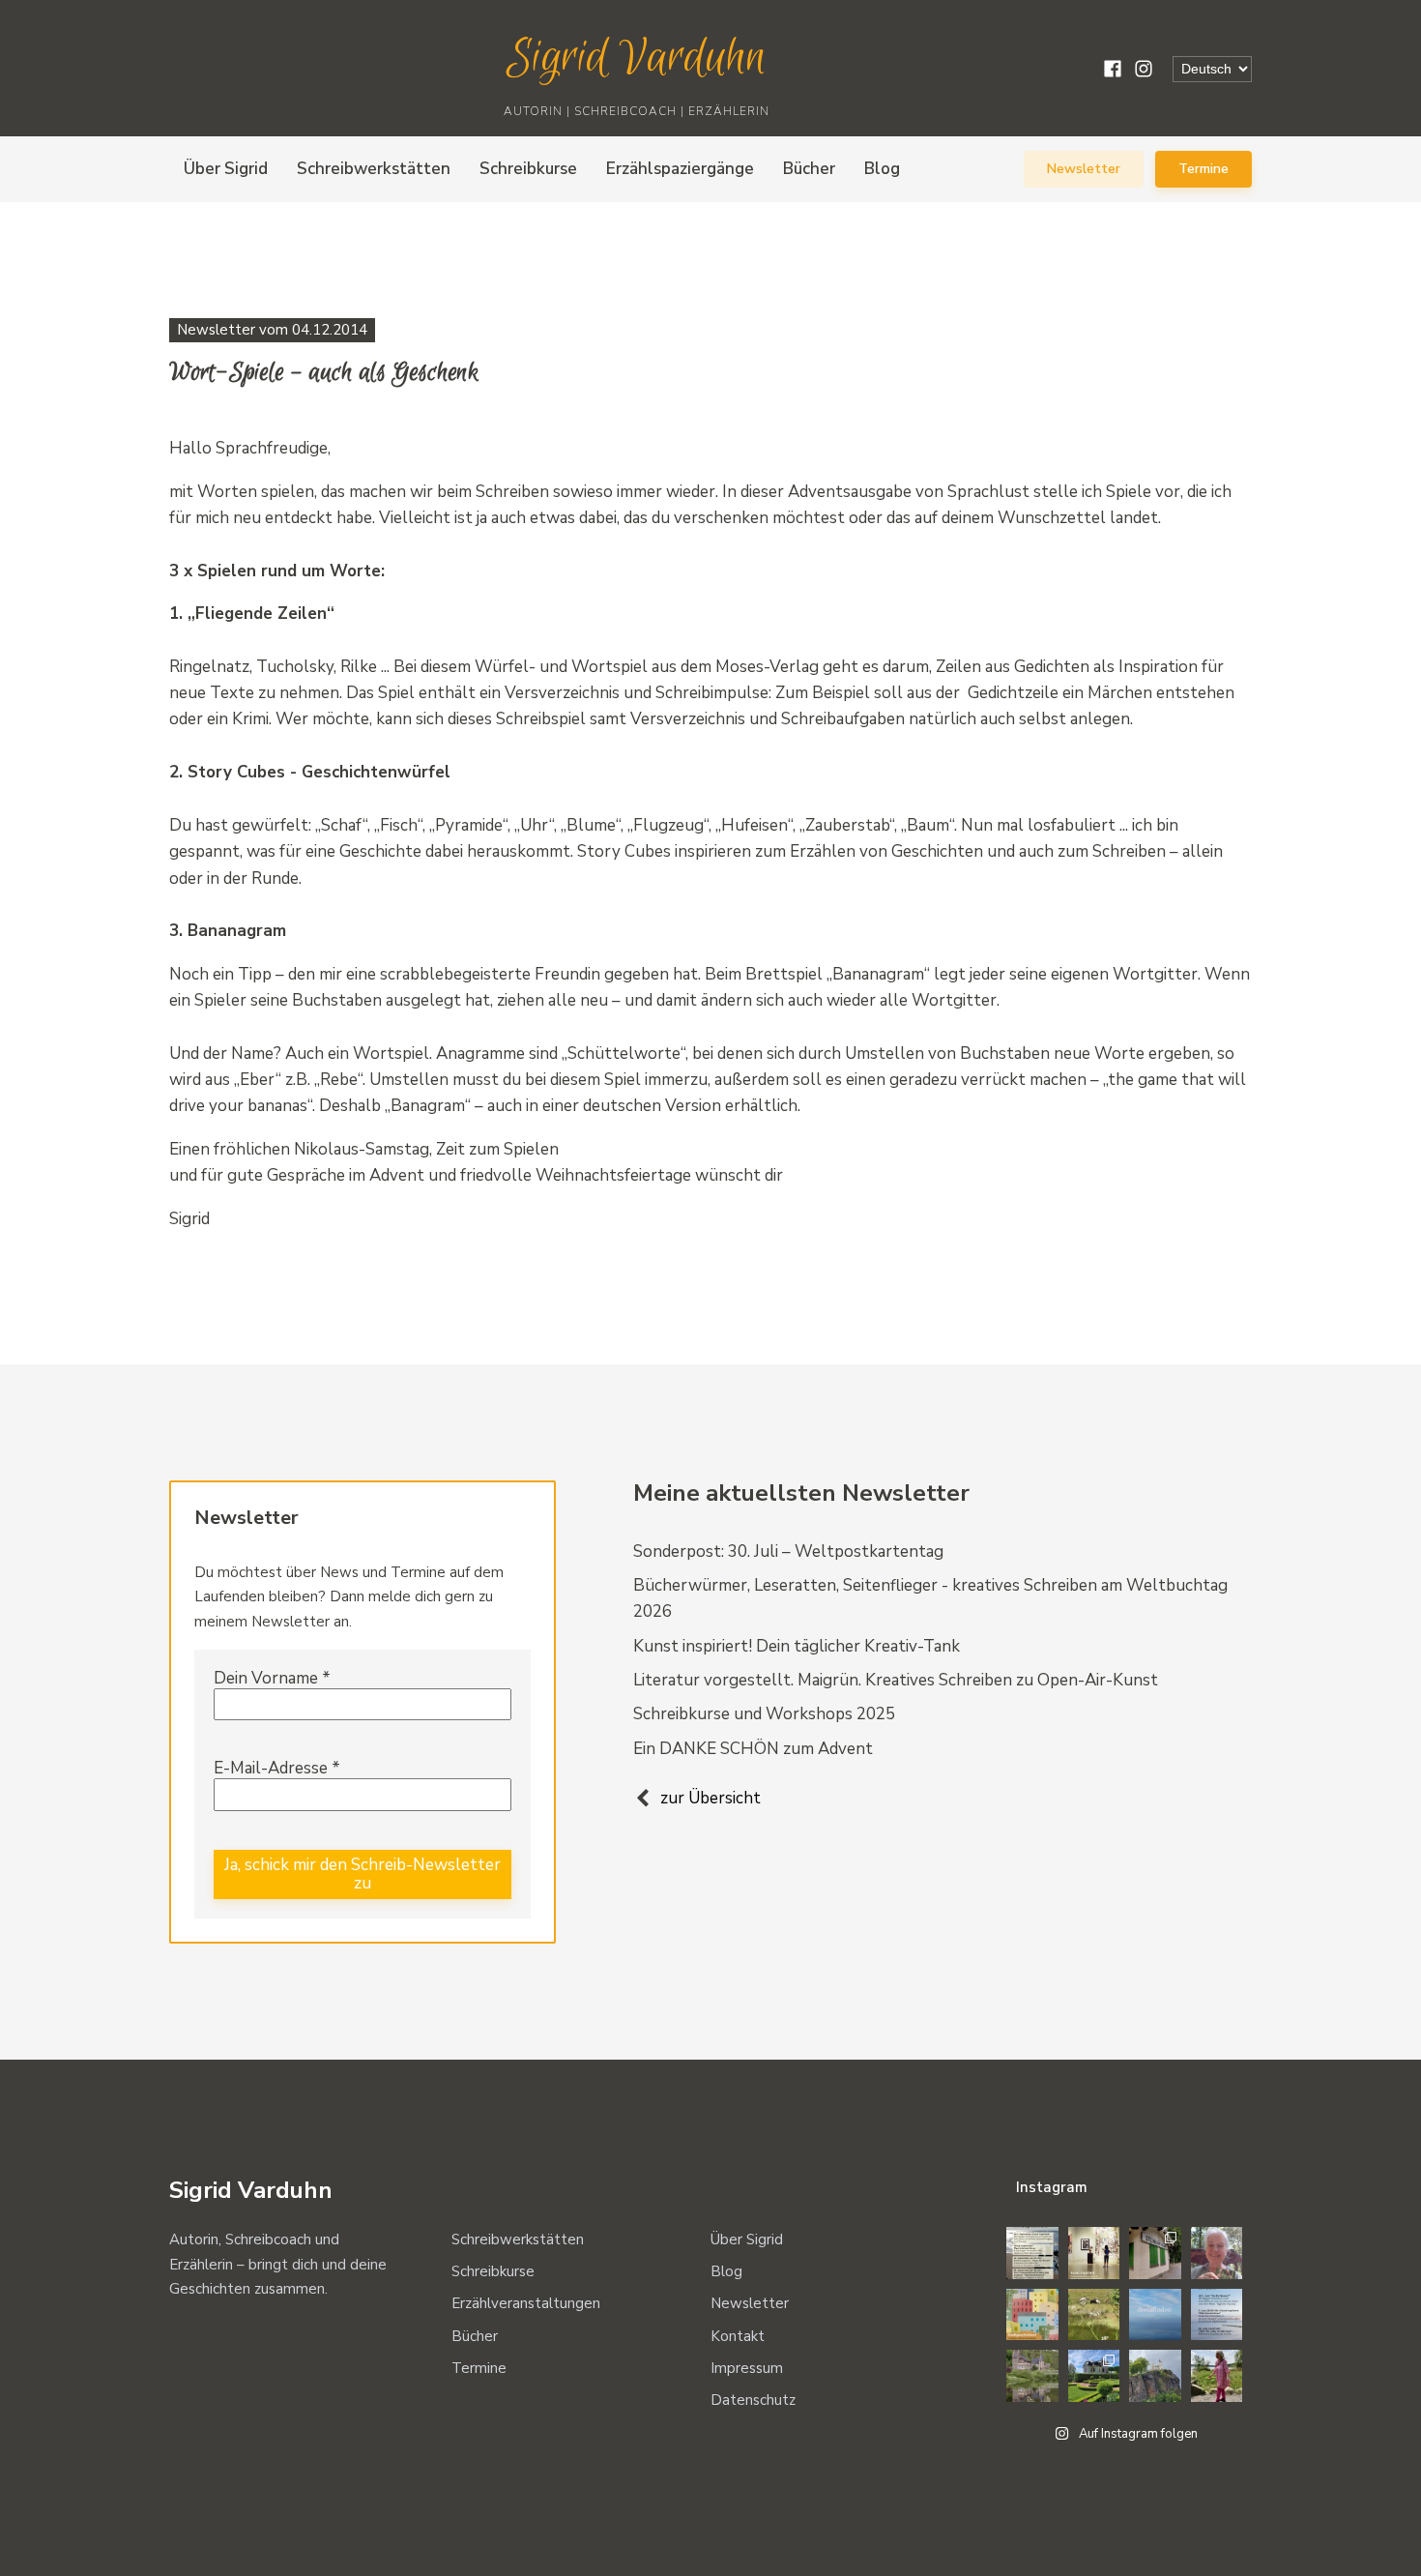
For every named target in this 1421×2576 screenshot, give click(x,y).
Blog (882, 169)
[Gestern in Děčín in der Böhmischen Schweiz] (1155, 2376)
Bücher (809, 169)
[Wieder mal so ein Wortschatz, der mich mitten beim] (1155, 2315)
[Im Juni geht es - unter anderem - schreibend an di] (1217, 2315)
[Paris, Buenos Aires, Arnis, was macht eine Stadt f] (1032, 2315)
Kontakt (738, 2336)
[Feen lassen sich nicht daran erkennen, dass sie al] (1217, 2376)
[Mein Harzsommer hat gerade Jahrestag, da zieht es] (1155, 2253)
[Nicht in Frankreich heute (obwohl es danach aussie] (1032, 2376)
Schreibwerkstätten (374, 169)
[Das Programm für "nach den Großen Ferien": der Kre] (1032, 2253)
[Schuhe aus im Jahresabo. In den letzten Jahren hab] (1217, 2253)
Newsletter (1084, 169)
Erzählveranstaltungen (526, 2303)
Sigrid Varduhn (637, 59)
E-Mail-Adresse (277, 1769)
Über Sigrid (226, 169)
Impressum (747, 2368)
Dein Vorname (272, 1679)
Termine (1203, 169)
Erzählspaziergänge (680, 169)
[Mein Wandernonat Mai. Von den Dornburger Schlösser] (1094, 2376)
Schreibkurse (528, 169)
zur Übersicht (710, 1798)
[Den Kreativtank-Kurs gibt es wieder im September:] (1094, 2253)
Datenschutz (753, 2400)
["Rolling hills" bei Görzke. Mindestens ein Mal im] (1094, 2315)
